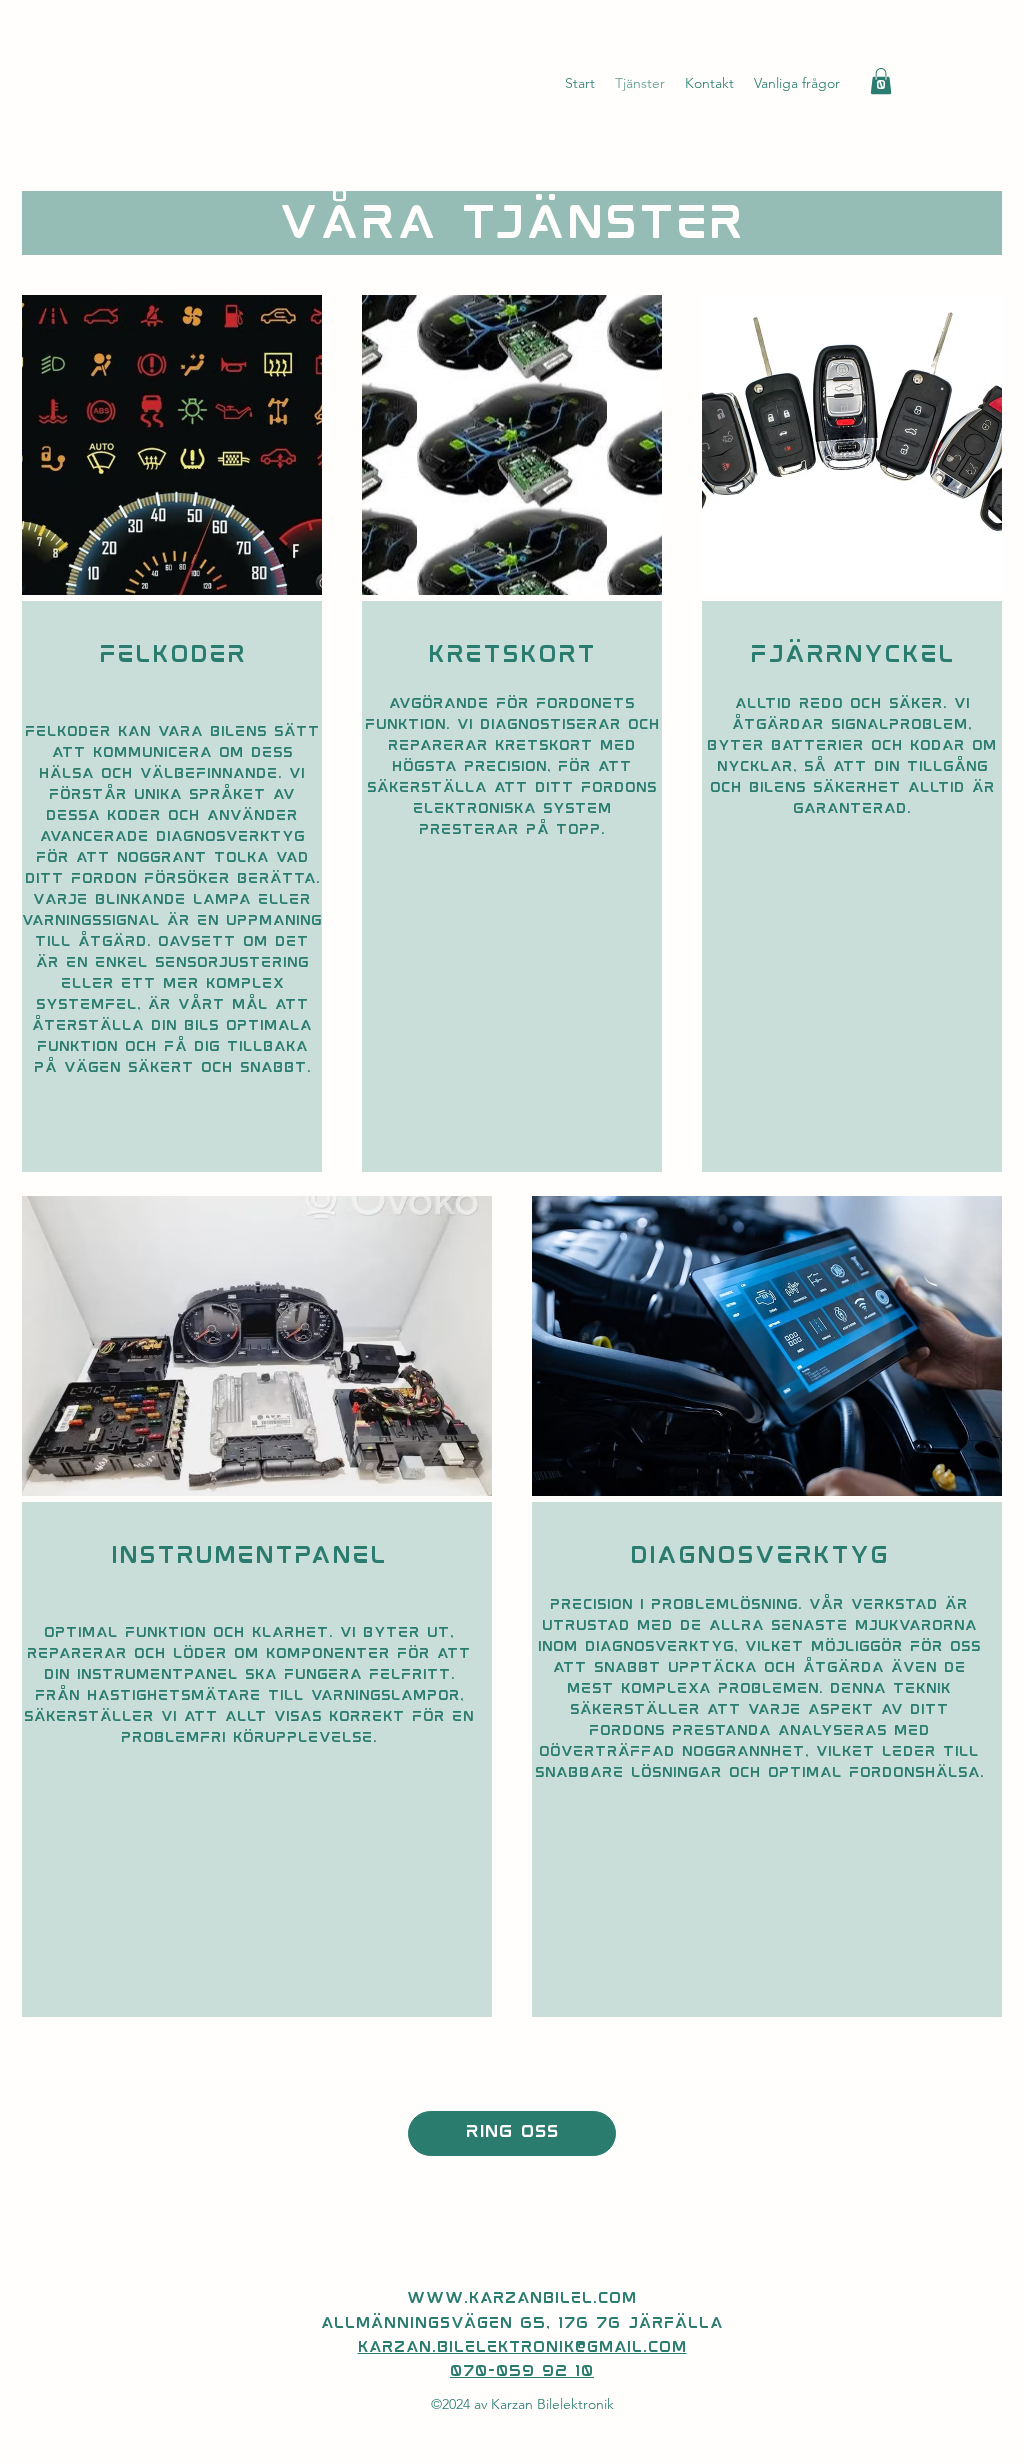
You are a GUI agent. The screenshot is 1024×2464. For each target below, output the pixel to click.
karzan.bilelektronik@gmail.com (522, 2348)
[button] (881, 81)
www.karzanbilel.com (522, 2299)
